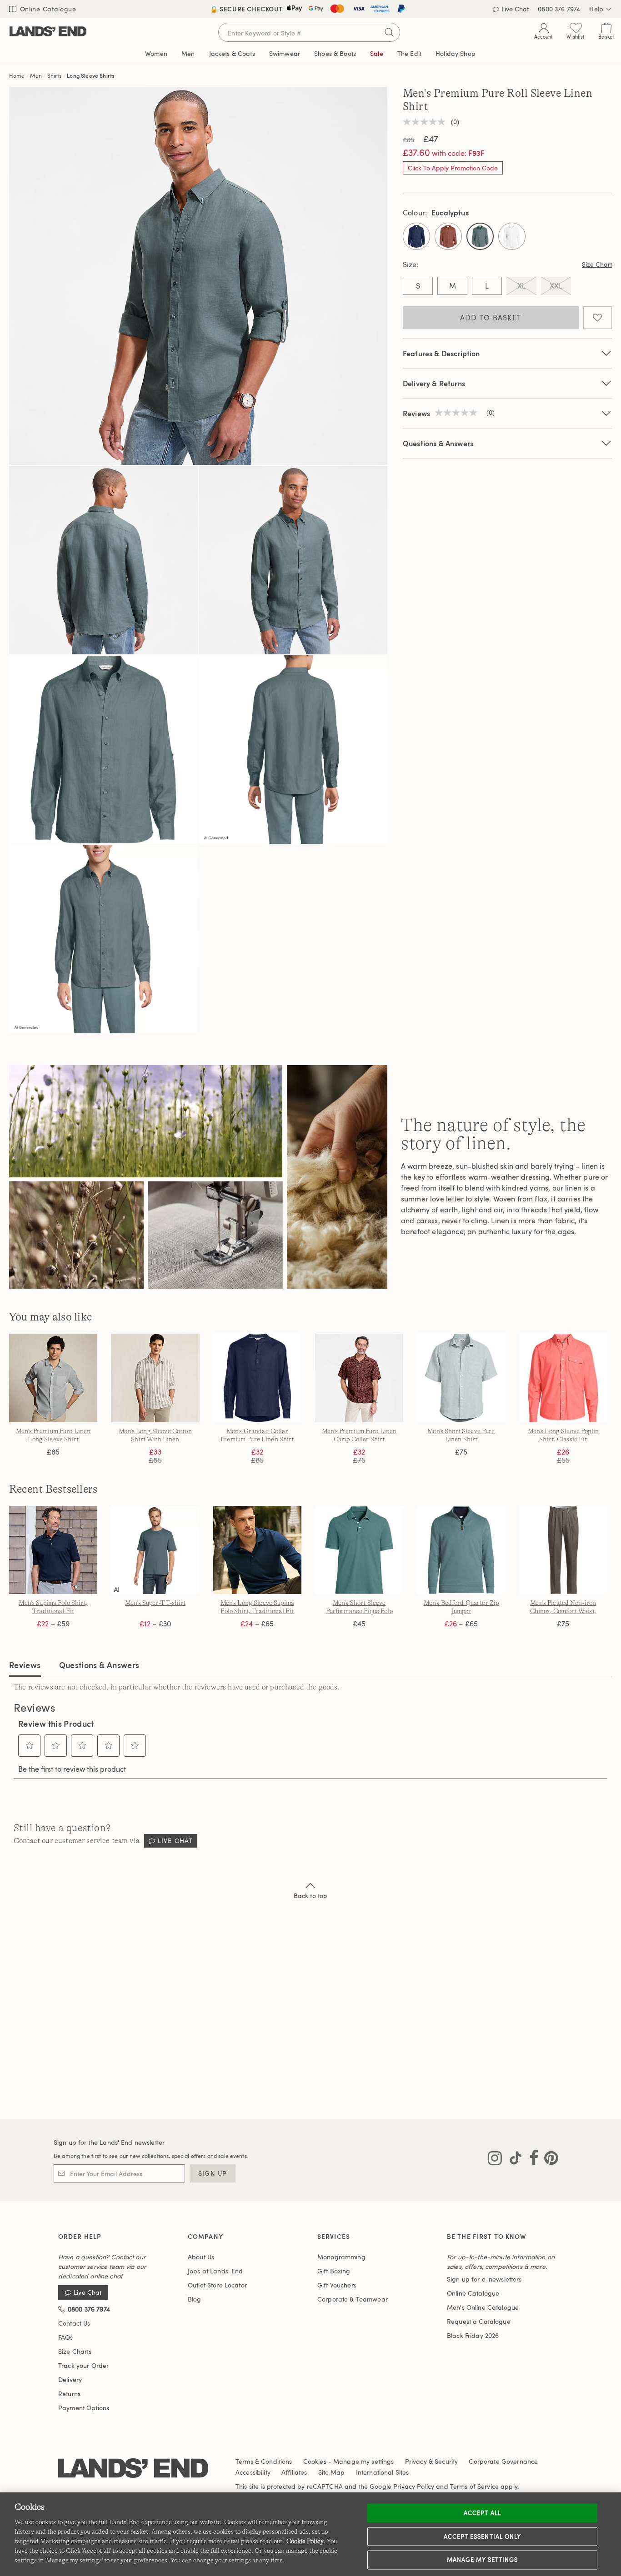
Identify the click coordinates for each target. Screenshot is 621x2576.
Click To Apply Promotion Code (453, 168)
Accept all (482, 2513)
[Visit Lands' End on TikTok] (513, 2160)
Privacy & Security (432, 2461)
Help (596, 9)
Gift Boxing (334, 2271)
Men (36, 75)
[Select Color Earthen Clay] (448, 236)
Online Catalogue (47, 9)
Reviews (25, 1665)
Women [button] (156, 53)
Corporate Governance (503, 2461)
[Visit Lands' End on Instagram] (495, 2160)
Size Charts (75, 2351)
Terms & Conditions (264, 2461)
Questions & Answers (438, 443)
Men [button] (188, 53)
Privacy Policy (414, 2486)
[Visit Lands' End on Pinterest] (548, 2160)
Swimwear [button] (285, 53)
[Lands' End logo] (133, 2469)
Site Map (332, 2472)
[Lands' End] (48, 32)
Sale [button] (377, 53)
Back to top (311, 1896)
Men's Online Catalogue (483, 2307)
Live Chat (515, 9)
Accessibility (253, 2472)
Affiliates (294, 2472)
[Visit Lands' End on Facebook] (531, 2160)
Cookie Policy (305, 2541)
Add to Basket (491, 318)
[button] (30, 1745)
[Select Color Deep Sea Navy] (416, 236)
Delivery (70, 2379)
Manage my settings (483, 2560)
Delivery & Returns (434, 383)
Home (17, 75)
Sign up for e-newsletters (484, 2279)
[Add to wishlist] (598, 318)
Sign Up (213, 2173)
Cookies (315, 2461)
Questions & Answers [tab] (99, 1665)
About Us (201, 2257)
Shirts (55, 75)
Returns (69, 2394)
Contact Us (74, 2323)
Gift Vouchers (337, 2285)
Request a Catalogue (479, 2321)
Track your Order (83, 2365)
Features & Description (441, 353)
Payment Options (84, 2408)
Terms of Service (474, 2486)
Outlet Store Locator (217, 2285)
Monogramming (341, 2257)
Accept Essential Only (482, 2536)
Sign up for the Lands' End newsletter (109, 2142)
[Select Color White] (512, 236)
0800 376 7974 (559, 9)
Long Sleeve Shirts (90, 75)
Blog (195, 2299)
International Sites (383, 2472)
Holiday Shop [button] (456, 53)
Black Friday (473, 2335)
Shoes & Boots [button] (335, 53)
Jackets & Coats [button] (232, 53)
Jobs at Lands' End (215, 2271)
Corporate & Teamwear (353, 2299)
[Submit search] (389, 32)
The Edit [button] (409, 53)
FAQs (66, 2337)
